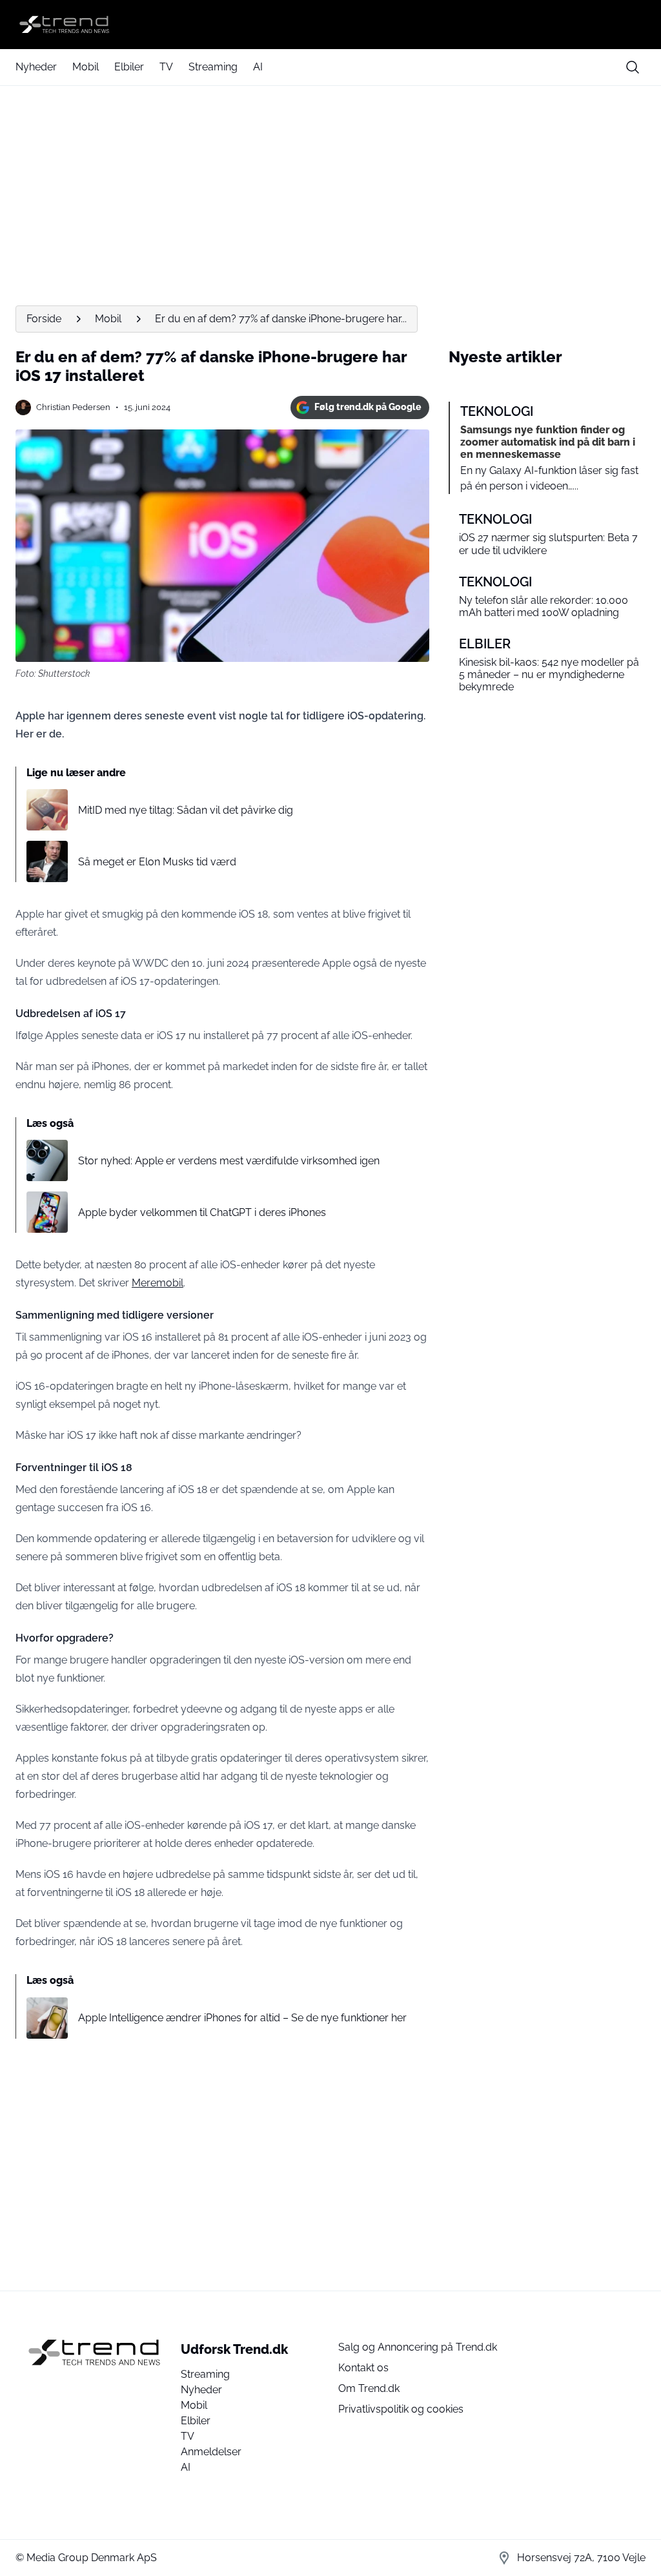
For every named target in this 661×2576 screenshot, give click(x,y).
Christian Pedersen (73, 407)
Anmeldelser (211, 2452)
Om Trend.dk (369, 2388)
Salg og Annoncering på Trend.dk (418, 2347)
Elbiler (129, 67)
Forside (44, 319)
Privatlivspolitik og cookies (401, 2409)
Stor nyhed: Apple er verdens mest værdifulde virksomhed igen (229, 1161)
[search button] (633, 67)
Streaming (213, 67)
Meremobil (158, 1283)
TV (166, 67)
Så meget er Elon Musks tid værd (157, 862)
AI (258, 67)
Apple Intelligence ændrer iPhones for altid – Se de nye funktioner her (242, 2018)
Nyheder (36, 67)
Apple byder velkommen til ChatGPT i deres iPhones (202, 1212)
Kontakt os (363, 2368)
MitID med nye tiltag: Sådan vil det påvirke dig (186, 810)
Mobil (86, 67)
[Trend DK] (330, 25)
